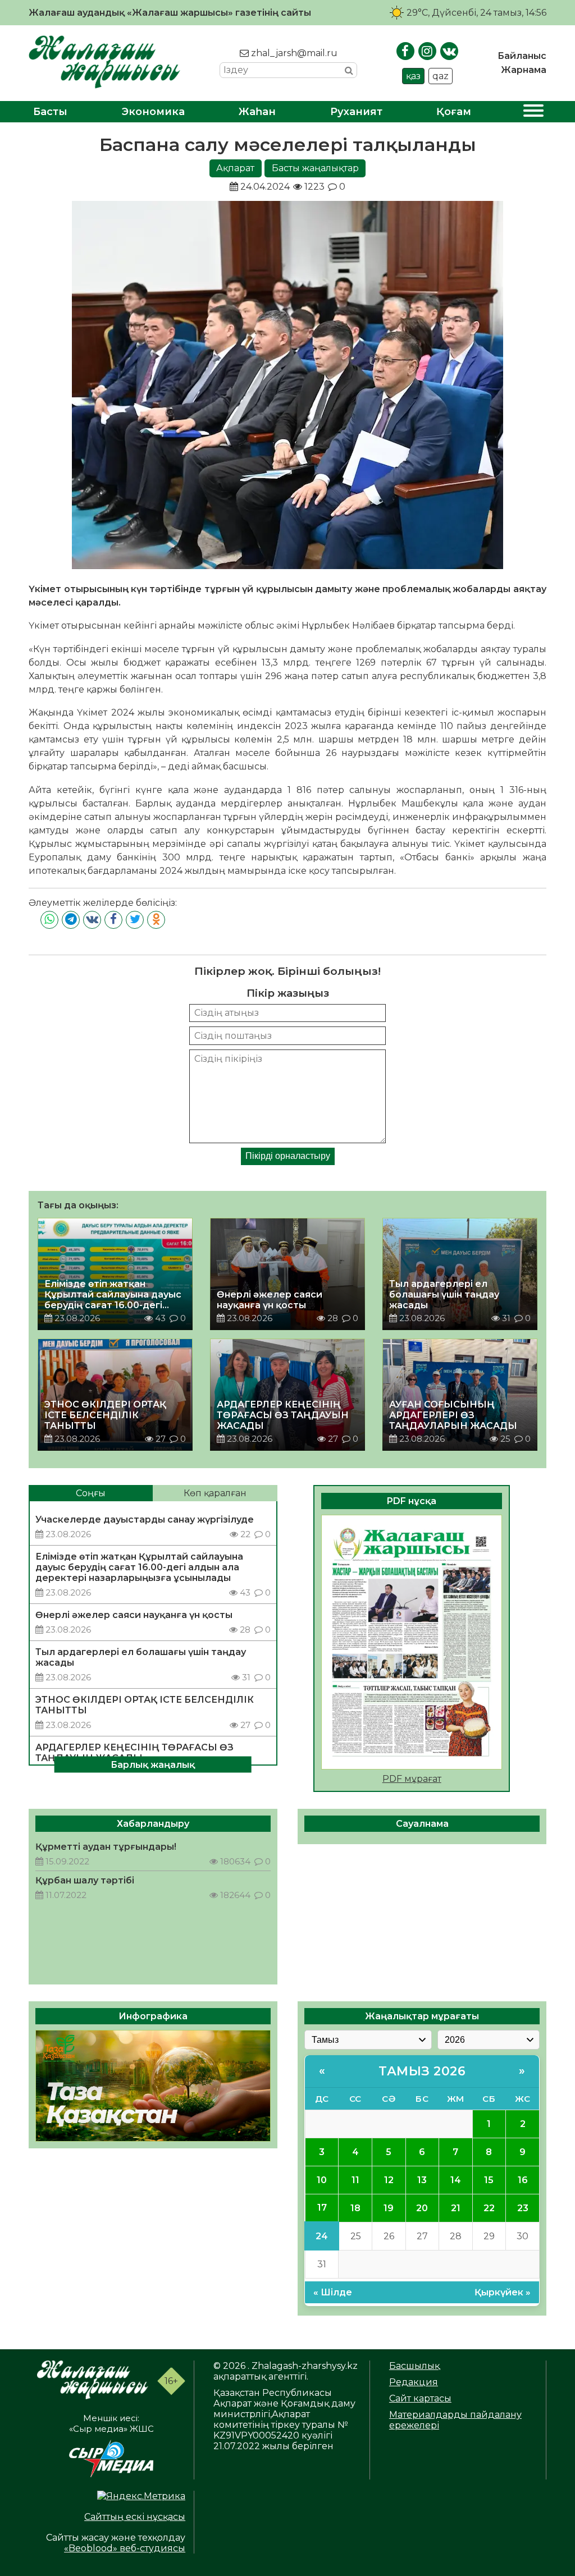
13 (422, 2180)
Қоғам (454, 112)
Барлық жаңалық (153, 1764)
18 (355, 2208)
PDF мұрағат (412, 1779)
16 (523, 2180)
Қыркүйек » (503, 2292)
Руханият (356, 112)
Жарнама (524, 70)
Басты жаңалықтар (315, 168)
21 (456, 2208)
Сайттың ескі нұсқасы (135, 2517)
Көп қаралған (215, 1493)
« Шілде (333, 2292)
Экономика (153, 112)
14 (456, 2180)
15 (489, 2180)
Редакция (414, 2382)
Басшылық (414, 2366)
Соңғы (91, 1493)
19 (389, 2208)
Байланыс (522, 56)
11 (355, 2180)
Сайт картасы (420, 2398)
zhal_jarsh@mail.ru (293, 53)
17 (322, 2208)
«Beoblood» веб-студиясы (125, 2548)
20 (422, 2208)
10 (322, 2180)
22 (489, 2208)
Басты (50, 112)
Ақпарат (235, 168)
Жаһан (257, 112)
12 (389, 2180)
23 (523, 2208)
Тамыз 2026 (422, 2071)
